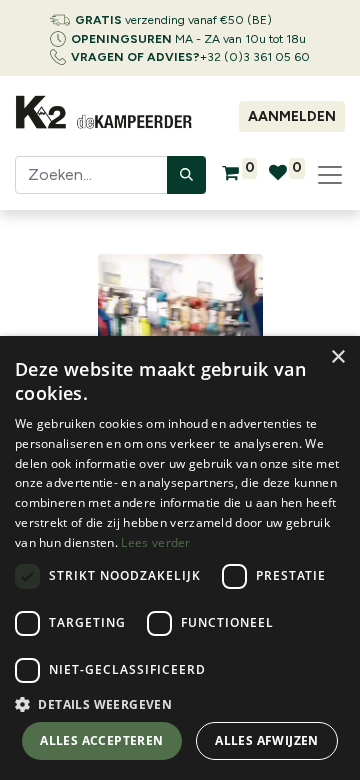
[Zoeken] (186, 175)
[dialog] (180, 558)
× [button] (337, 357)
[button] (180, 704)
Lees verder (155, 542)
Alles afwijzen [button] (267, 740)
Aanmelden (292, 116)
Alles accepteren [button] (101, 740)
